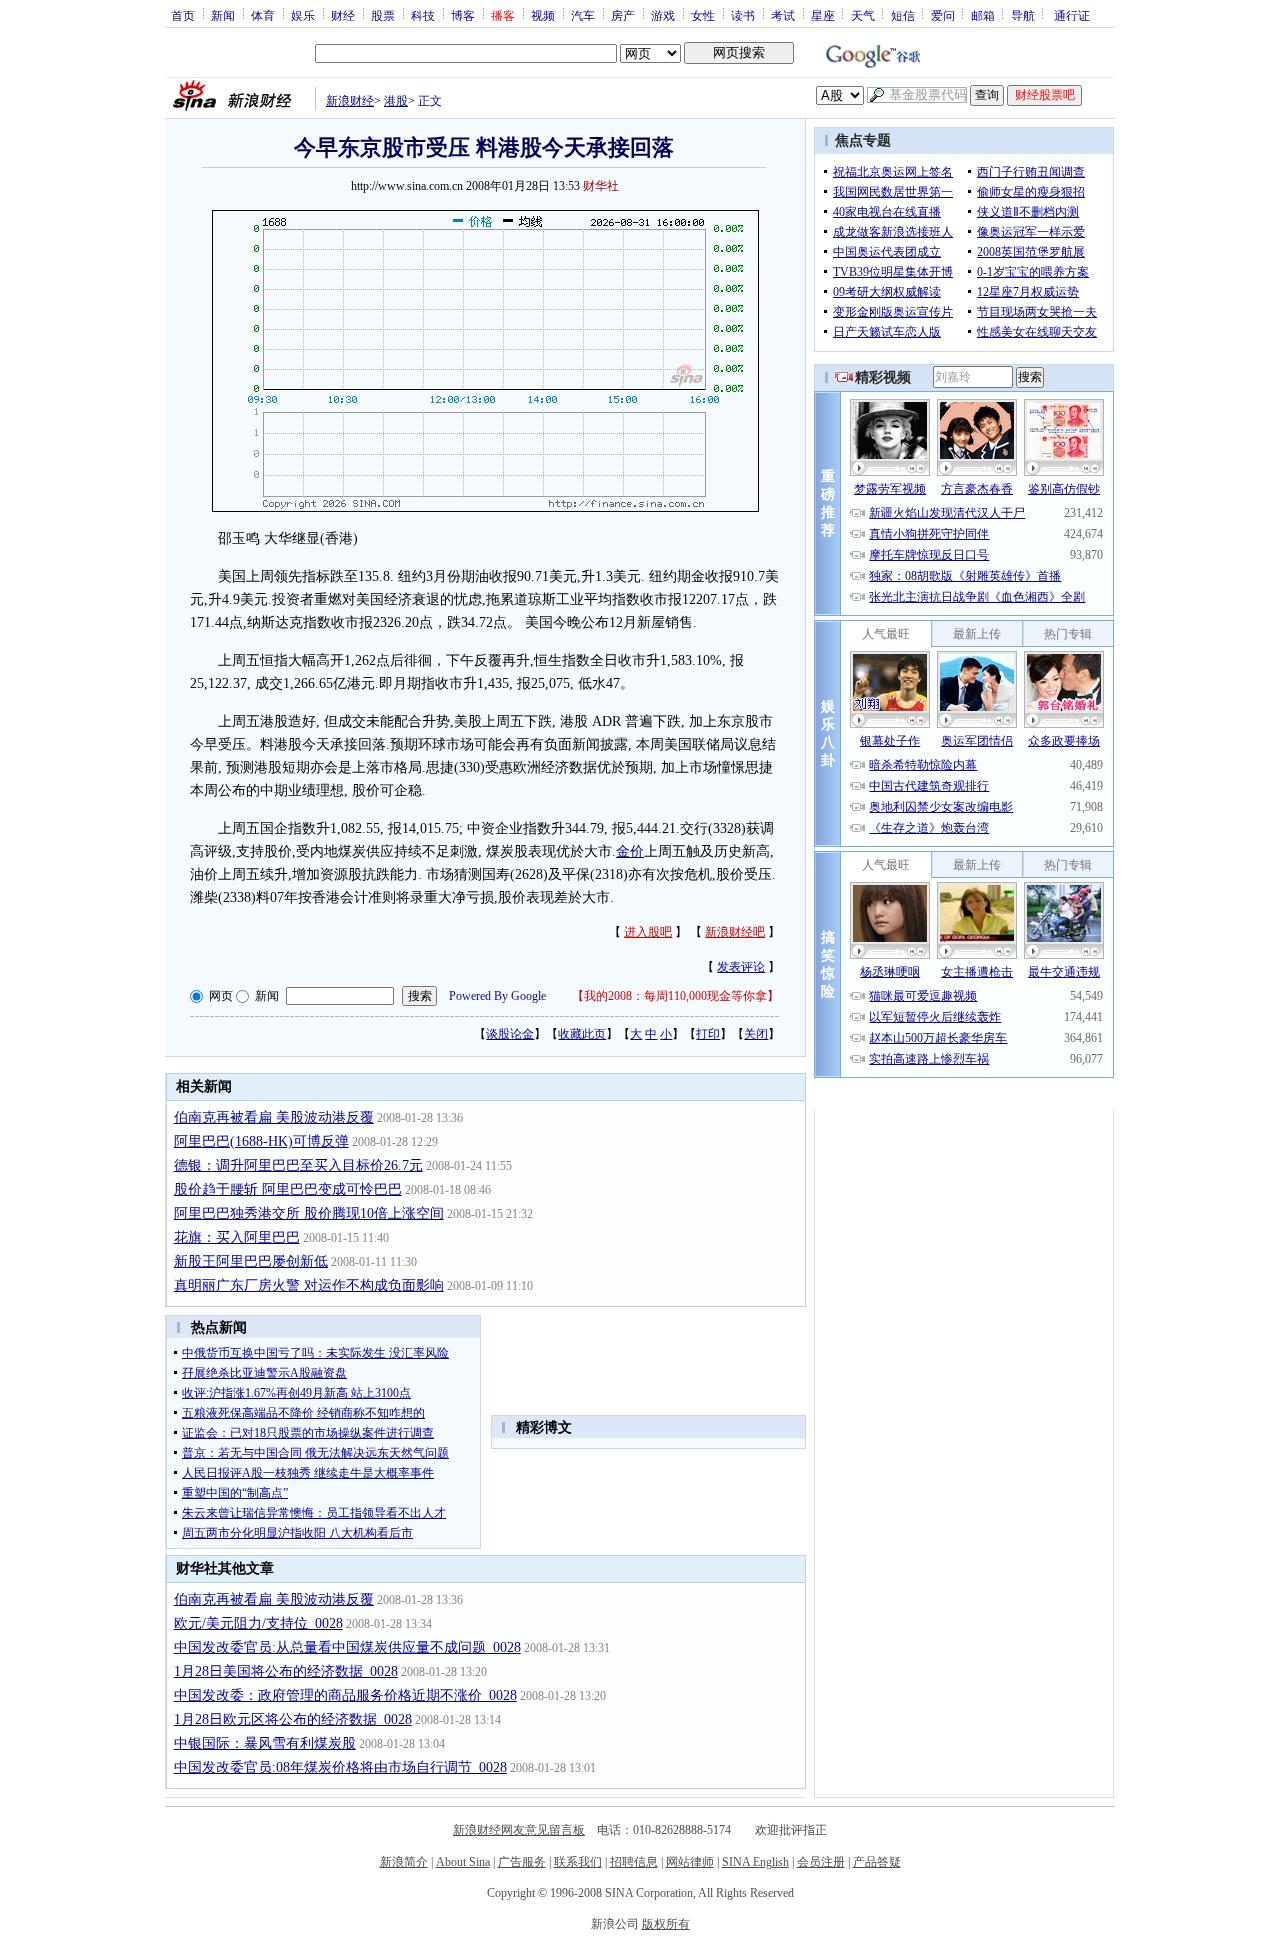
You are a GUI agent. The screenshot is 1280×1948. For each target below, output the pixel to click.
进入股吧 (648, 932)
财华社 (601, 186)
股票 (383, 15)
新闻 (223, 15)
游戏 (663, 15)
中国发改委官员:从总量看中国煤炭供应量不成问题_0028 (347, 1647)
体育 (263, 15)
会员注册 (821, 1862)
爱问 (943, 15)
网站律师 (690, 1862)
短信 (903, 15)
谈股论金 (510, 1034)
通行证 (1072, 15)
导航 (1023, 15)
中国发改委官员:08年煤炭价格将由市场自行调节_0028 (340, 1767)
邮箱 (983, 15)
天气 (863, 15)
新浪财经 (350, 101)
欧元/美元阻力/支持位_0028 (258, 1623)
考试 (783, 15)
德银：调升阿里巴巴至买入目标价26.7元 (298, 1165)
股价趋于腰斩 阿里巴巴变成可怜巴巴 (288, 1189)
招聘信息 (634, 1862)
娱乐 (303, 15)
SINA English (755, 1862)
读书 (743, 15)
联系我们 (578, 1862)
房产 (623, 15)
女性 (703, 15)
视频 (543, 15)
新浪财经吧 (735, 932)
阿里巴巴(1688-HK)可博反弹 (261, 1141)
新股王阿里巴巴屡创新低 (251, 1261)
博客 (463, 15)
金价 (630, 851)
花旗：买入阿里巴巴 (237, 1237)
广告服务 (522, 1862)
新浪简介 (404, 1862)
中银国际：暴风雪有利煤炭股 (265, 1743)
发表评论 (741, 967)
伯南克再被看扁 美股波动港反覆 (274, 1117)
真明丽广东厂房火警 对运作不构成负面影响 (309, 1285)
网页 (221, 996)
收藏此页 (582, 1034)
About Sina (463, 1862)
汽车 (583, 15)
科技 (423, 15)
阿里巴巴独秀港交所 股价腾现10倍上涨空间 (309, 1213)
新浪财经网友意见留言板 (519, 1830)
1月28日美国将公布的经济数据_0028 (286, 1671)
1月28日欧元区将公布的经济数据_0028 (293, 1719)
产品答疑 (877, 1862)
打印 (708, 1034)
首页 (183, 15)
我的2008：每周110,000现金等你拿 (675, 996)
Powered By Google (497, 996)
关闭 (756, 1034)
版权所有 (666, 1924)
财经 (343, 15)
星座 (823, 15)
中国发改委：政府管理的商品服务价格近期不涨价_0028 (345, 1695)
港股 (396, 101)
